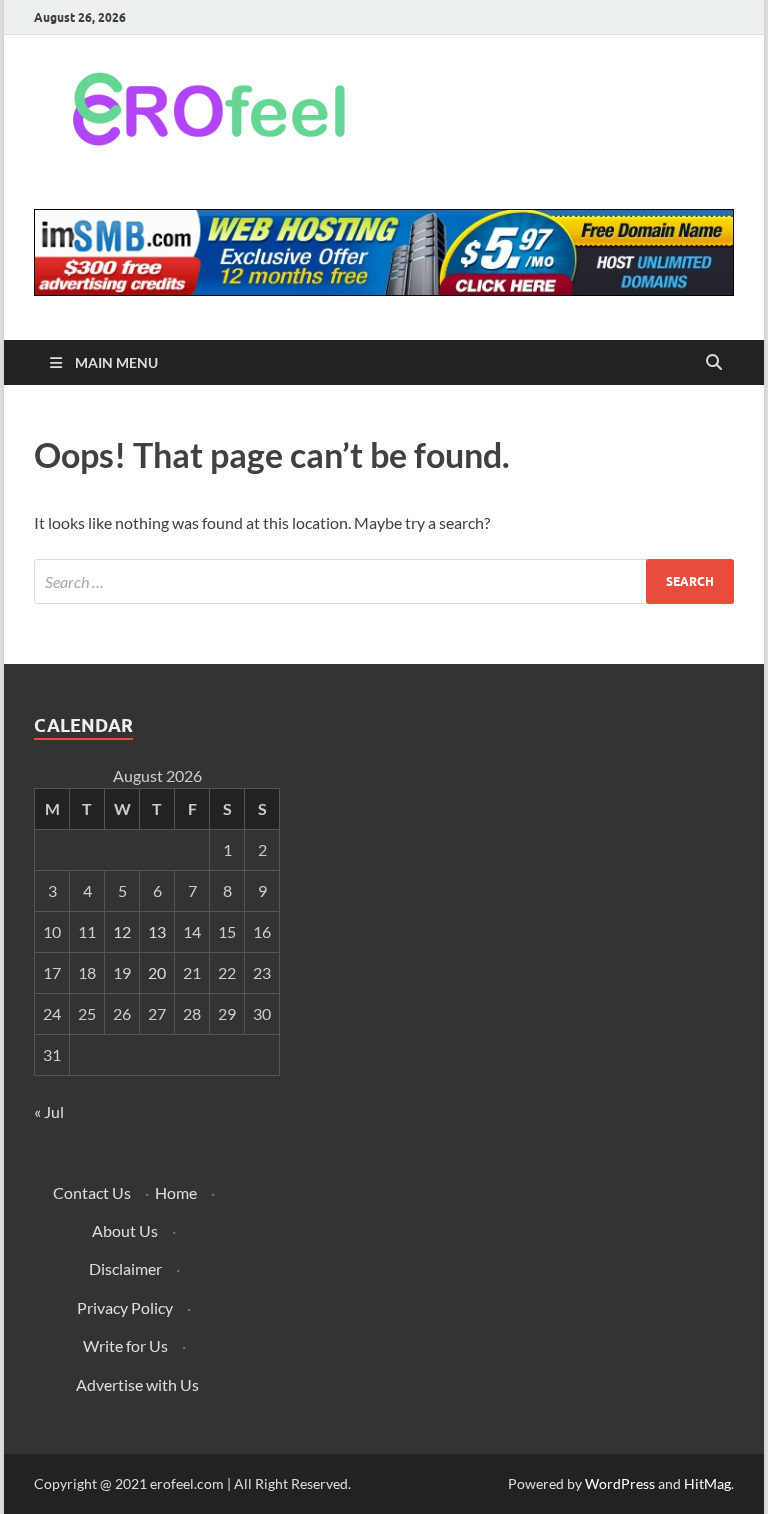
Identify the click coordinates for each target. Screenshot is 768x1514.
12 (122, 931)
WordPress (620, 1483)
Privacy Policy (125, 1307)
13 (157, 931)
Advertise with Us (137, 1384)
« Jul (49, 1111)
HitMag (707, 1483)
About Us (125, 1230)
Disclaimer (125, 1268)
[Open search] (714, 363)
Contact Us (92, 1192)
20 (157, 972)
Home (176, 1192)
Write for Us (125, 1345)
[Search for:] (384, 581)
